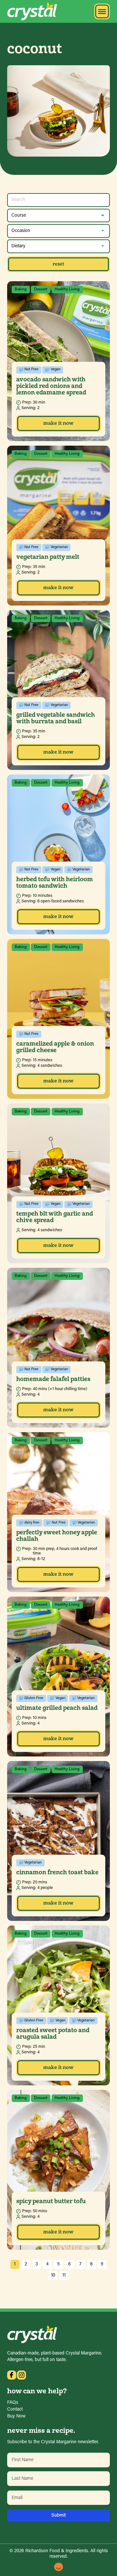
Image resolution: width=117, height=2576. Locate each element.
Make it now (58, 423)
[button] (102, 11)
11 (64, 2275)
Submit (59, 2515)
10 (53, 2275)
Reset (58, 264)
